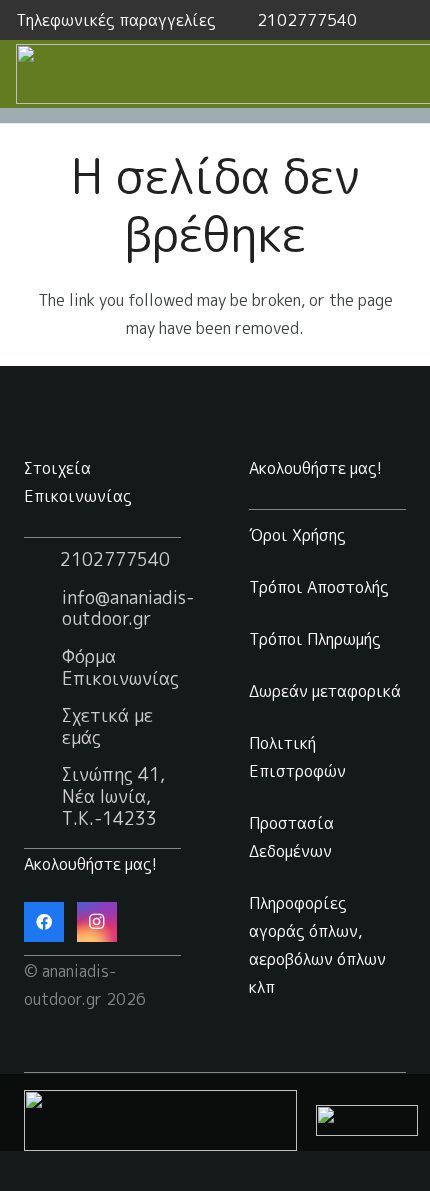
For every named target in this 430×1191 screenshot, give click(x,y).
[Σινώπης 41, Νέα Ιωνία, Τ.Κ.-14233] (43, 797)
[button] (403, 20)
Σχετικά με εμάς (107, 726)
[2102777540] (42, 560)
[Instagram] (97, 922)
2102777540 (115, 559)
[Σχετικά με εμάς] (43, 727)
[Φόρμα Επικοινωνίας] (43, 668)
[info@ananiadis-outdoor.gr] (43, 608)
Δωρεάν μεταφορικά (325, 691)
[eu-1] (160, 1120)
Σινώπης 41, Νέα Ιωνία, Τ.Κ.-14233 (113, 796)
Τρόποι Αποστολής (319, 587)
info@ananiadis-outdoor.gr (128, 608)
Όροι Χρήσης (297, 535)
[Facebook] (44, 922)
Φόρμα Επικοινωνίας (120, 667)
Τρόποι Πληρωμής (315, 639)
